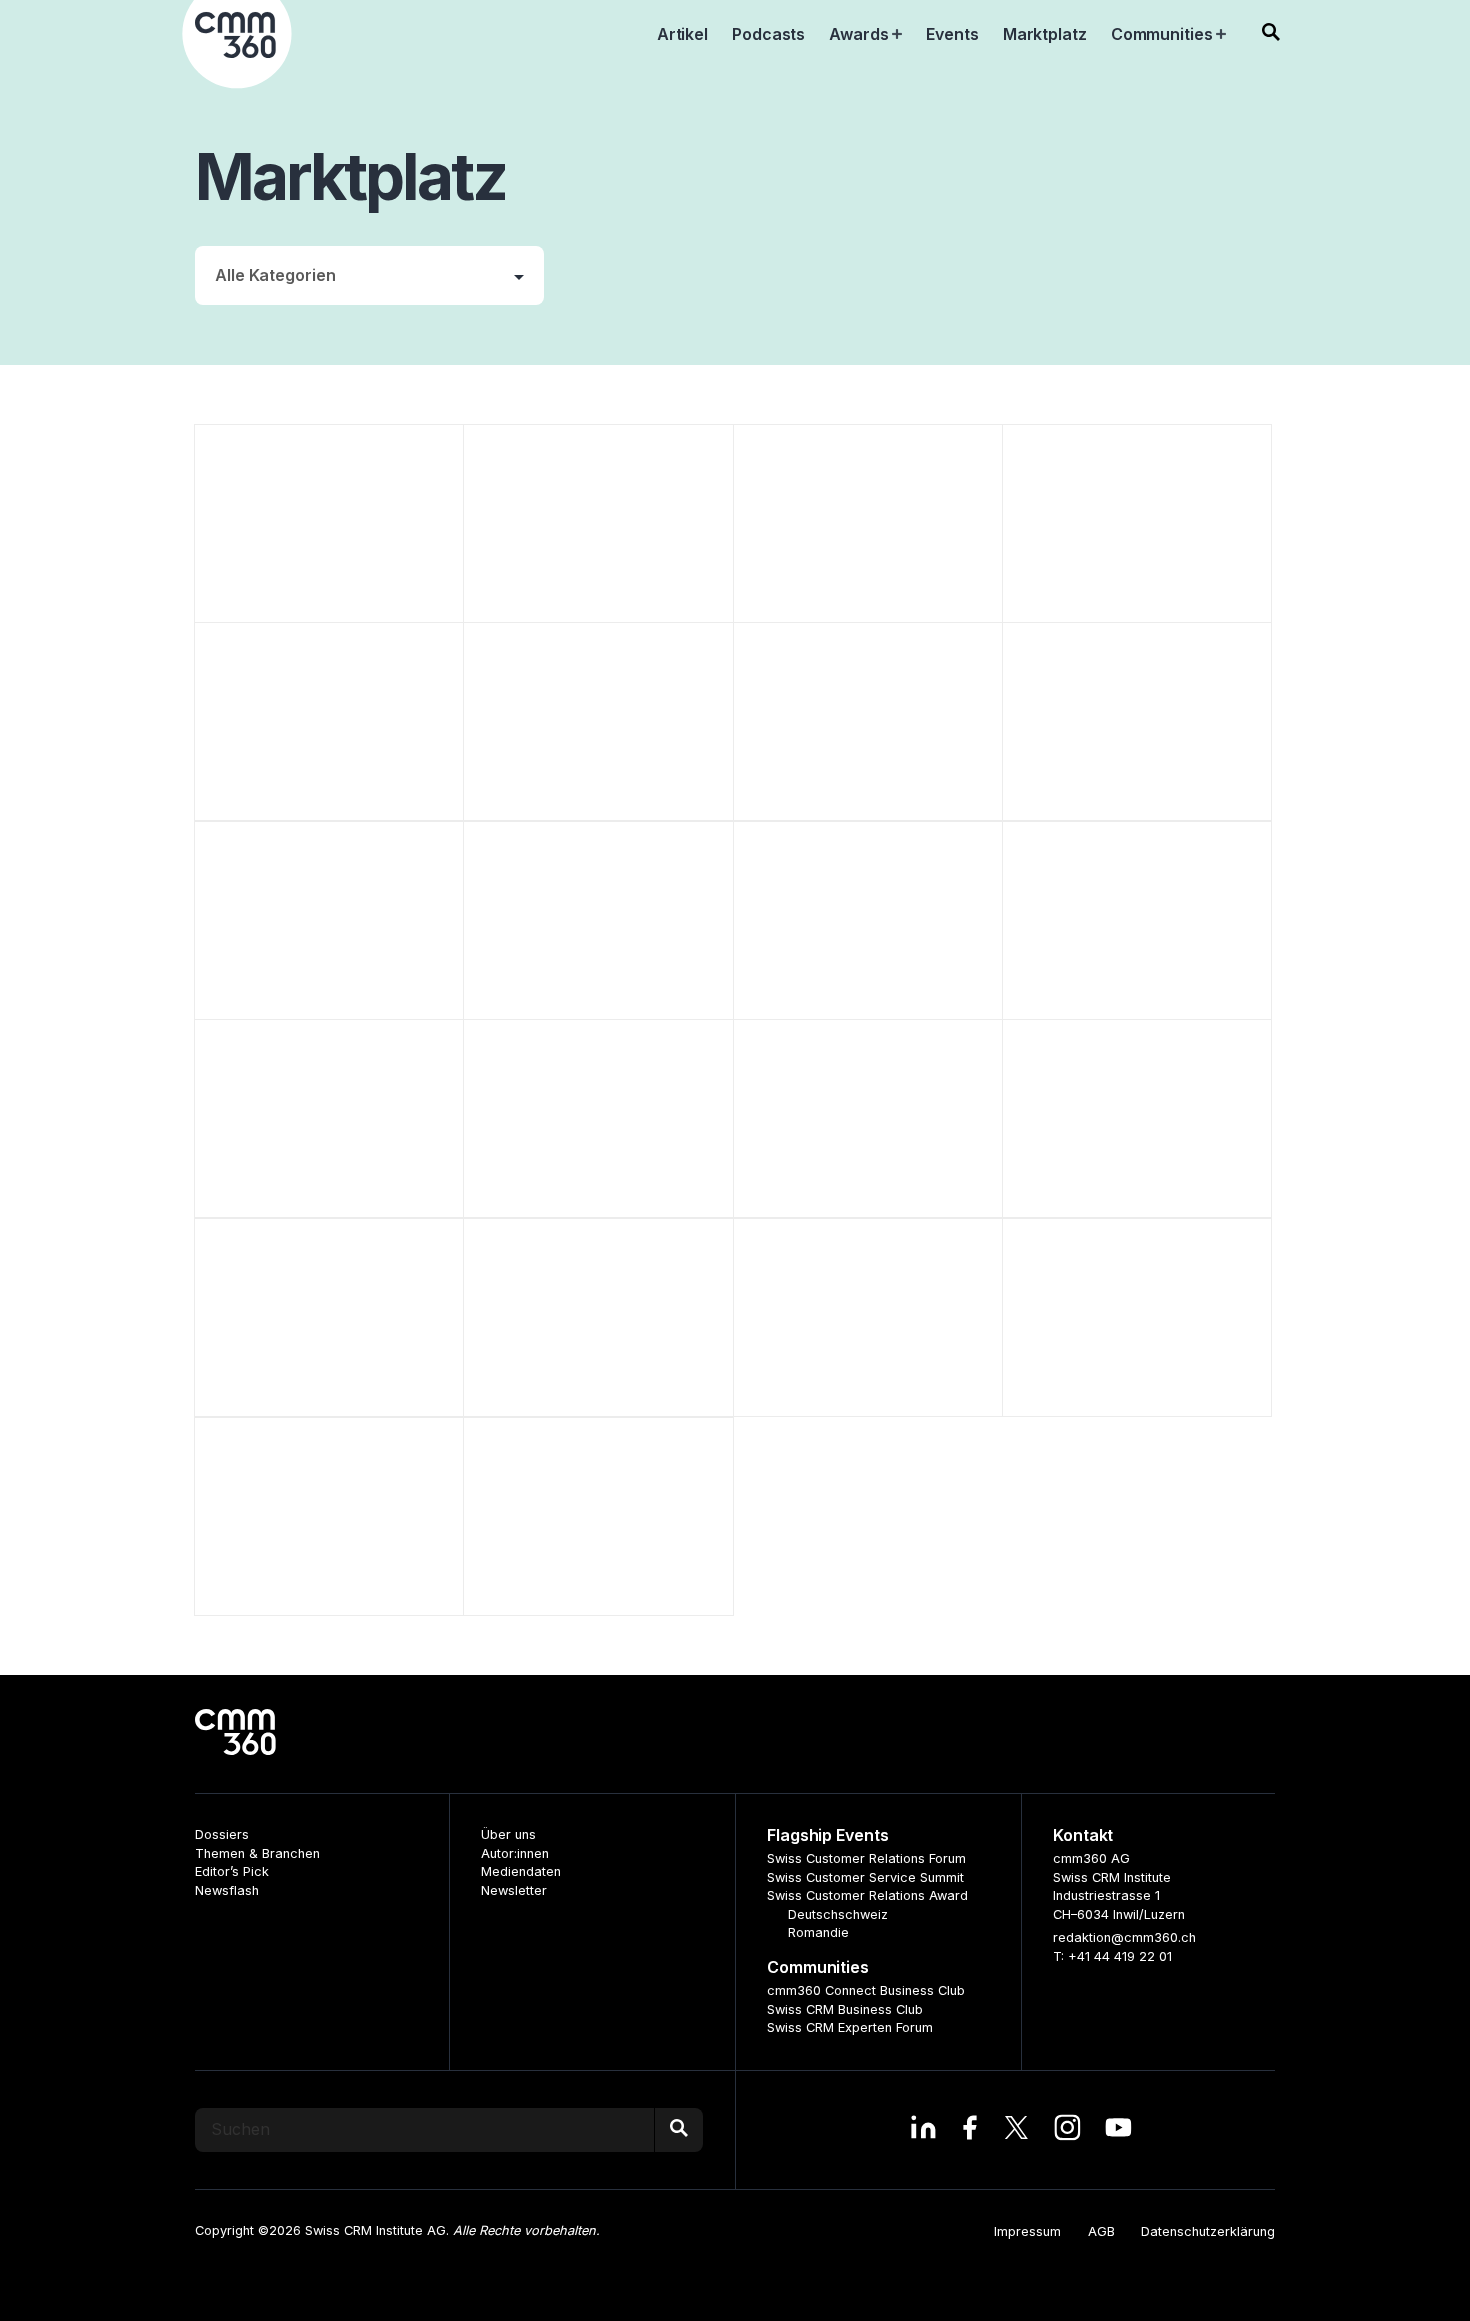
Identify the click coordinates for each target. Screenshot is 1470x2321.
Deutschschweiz (838, 1914)
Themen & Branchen (257, 1853)
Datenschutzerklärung (1208, 2231)
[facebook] (969, 2130)
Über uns (508, 1834)
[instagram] (1067, 2130)
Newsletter (514, 1890)
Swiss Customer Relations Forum (866, 1858)
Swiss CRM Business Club (845, 2009)
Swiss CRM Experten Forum (850, 2027)
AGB (1101, 2231)
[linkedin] (923, 2130)
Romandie (818, 1932)
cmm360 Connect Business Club (866, 1990)
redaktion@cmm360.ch (1124, 1937)
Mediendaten (521, 1871)
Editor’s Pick (232, 1871)
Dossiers (222, 1834)
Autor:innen (515, 1853)
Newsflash (227, 1890)
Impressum (1027, 2231)
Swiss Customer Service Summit (865, 1877)
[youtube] (1118, 2130)
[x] (1016, 2130)
